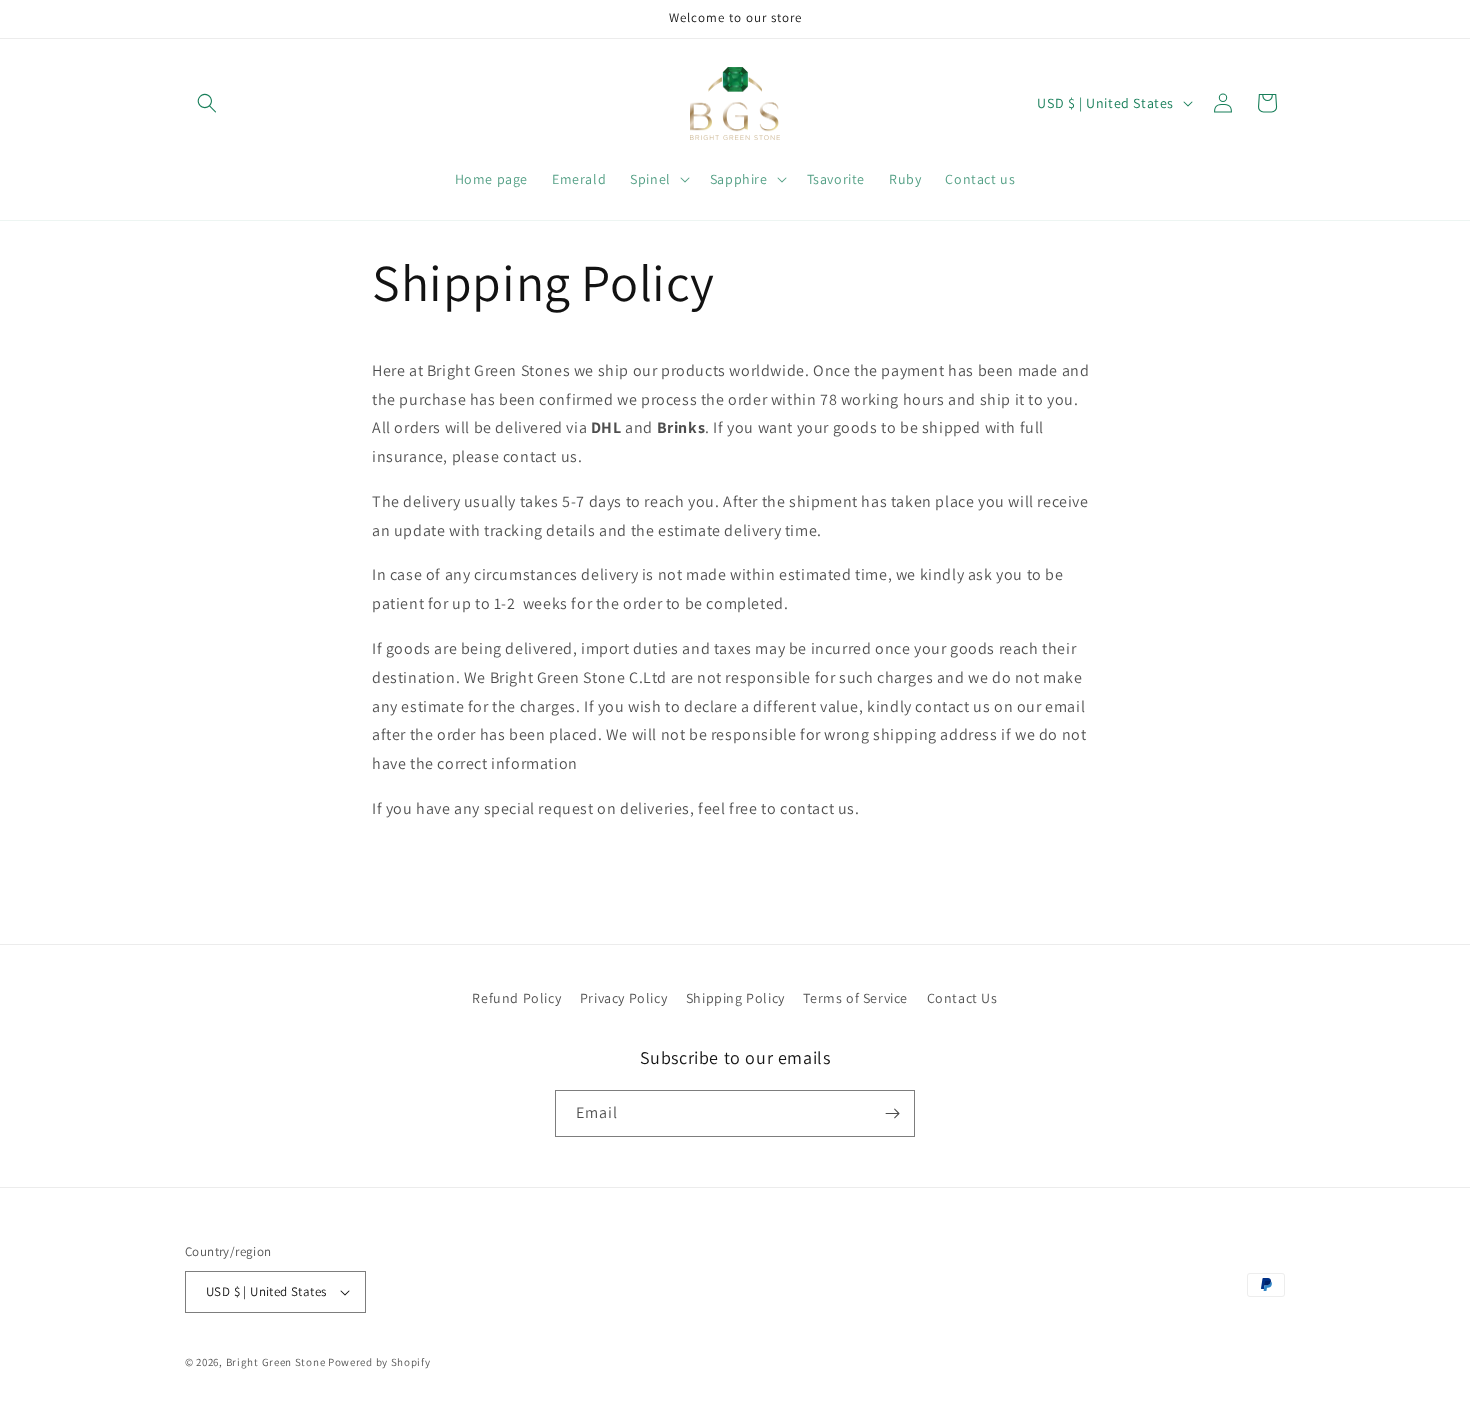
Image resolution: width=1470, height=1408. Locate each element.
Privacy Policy (623, 998)
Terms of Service (855, 998)
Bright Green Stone (276, 1362)
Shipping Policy (735, 998)
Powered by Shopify (379, 1362)
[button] (207, 103)
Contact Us (962, 998)
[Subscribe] (892, 1113)
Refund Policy (516, 998)
